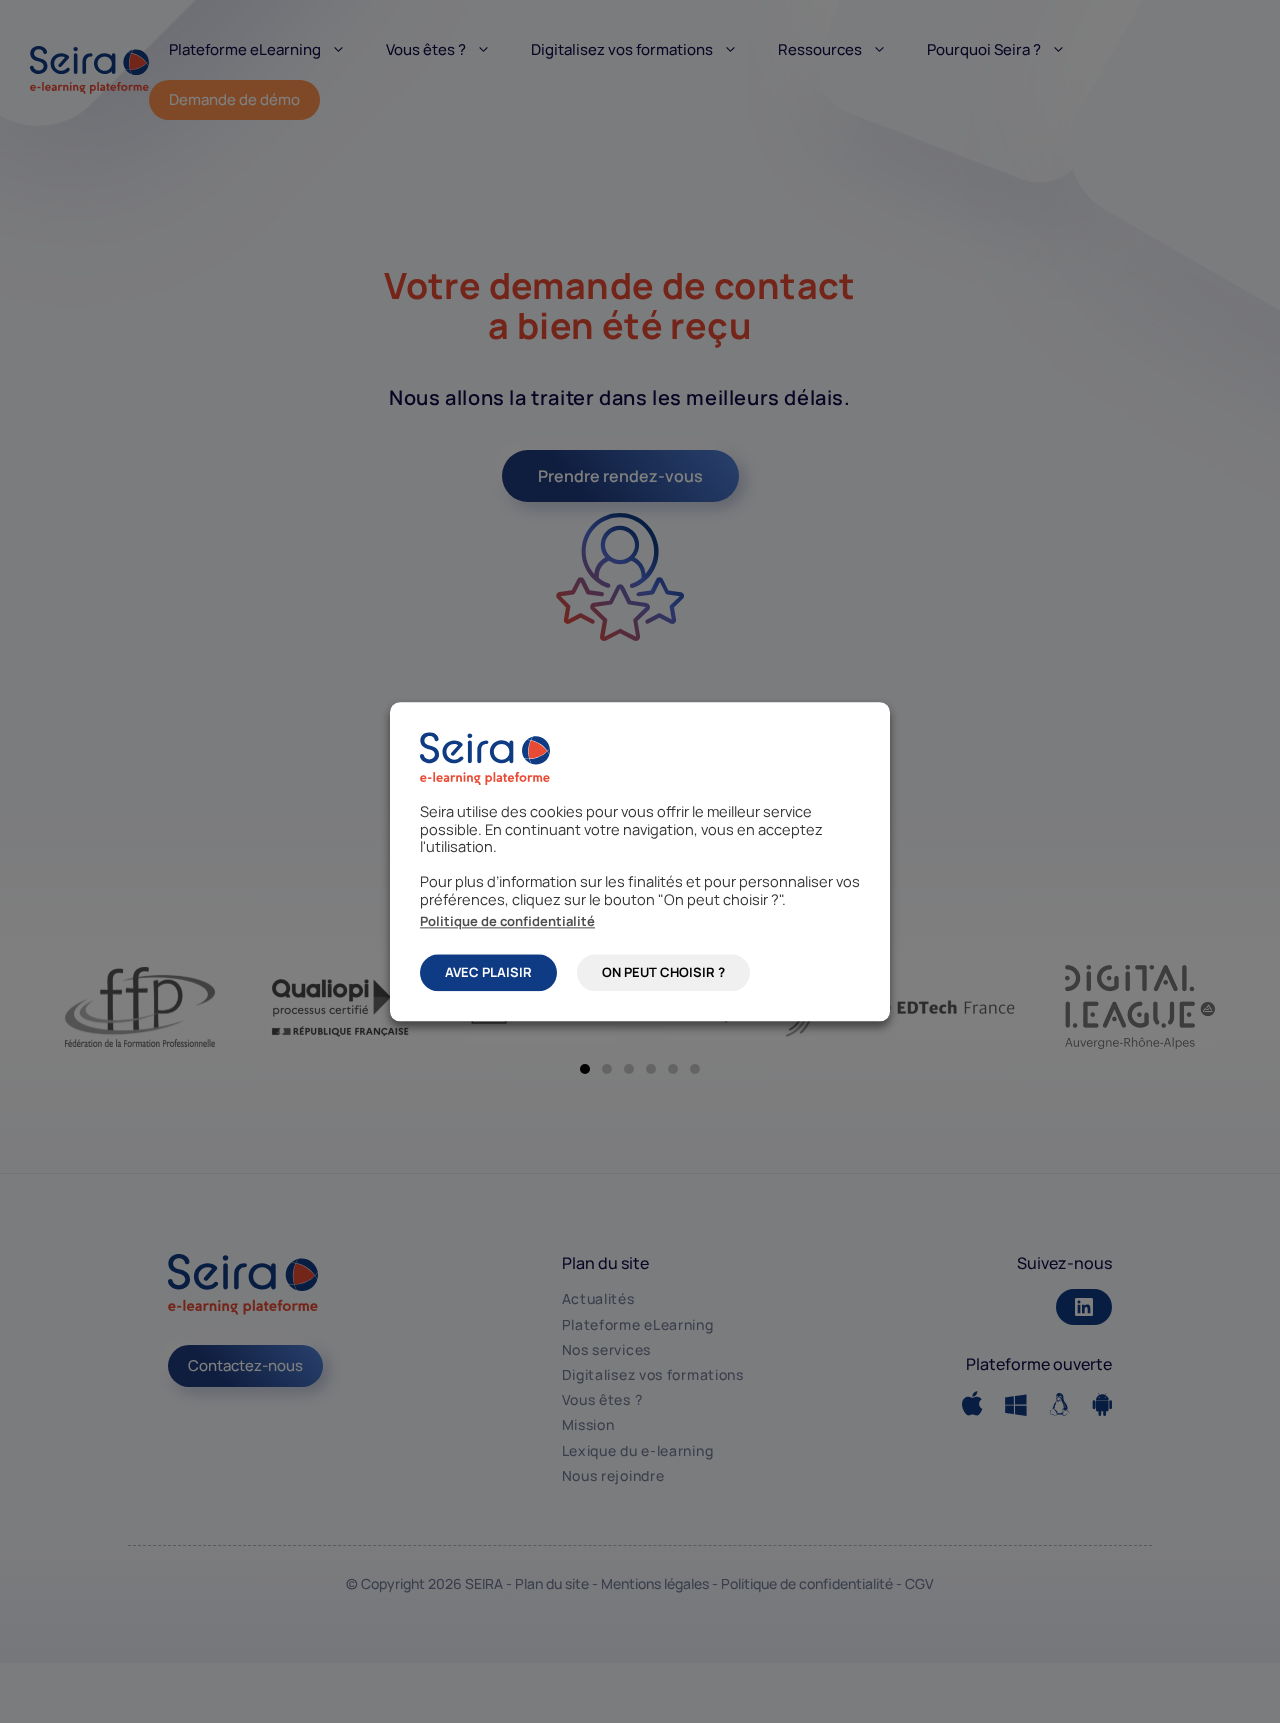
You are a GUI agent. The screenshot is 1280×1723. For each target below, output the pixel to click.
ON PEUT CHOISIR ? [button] (663, 972)
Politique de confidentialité (507, 920)
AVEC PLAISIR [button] (488, 972)
